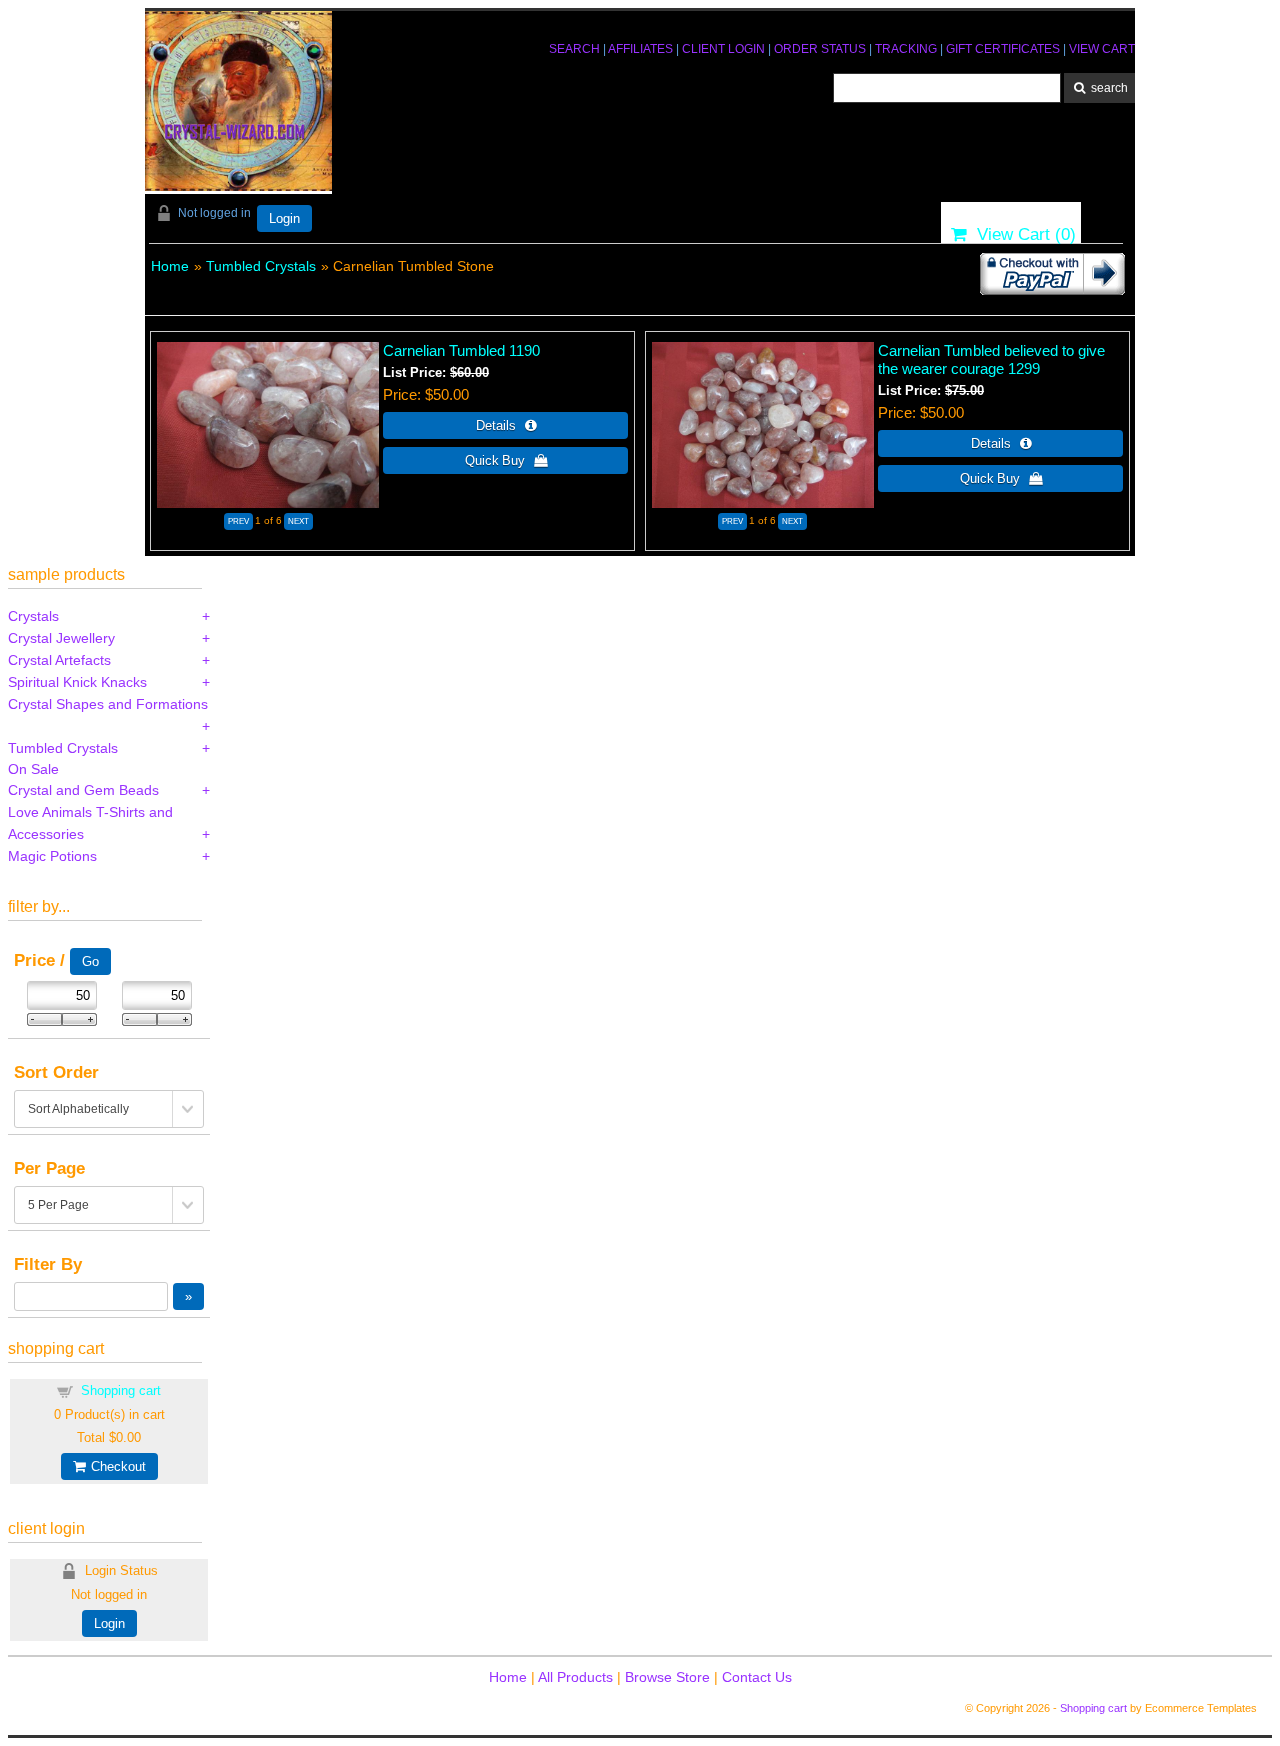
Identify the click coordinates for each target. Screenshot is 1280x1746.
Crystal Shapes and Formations (108, 704)
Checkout (115, 1466)
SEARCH (574, 49)
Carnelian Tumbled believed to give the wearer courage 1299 (991, 359)
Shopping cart (121, 1390)
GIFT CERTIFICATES (1003, 49)
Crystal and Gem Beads (83, 790)
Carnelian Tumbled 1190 (461, 350)
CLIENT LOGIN (723, 49)
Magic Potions (52, 856)
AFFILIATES (640, 49)
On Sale (33, 769)
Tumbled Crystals (261, 266)
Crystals (33, 616)
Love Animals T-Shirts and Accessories (90, 823)
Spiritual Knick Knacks (77, 682)
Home (170, 266)
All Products (575, 1677)
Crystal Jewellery (61, 638)
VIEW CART (1102, 49)
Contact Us (757, 1677)
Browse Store (667, 1677)
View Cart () (1021, 234)
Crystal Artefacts (59, 660)
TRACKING (906, 49)
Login (284, 218)
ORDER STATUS (820, 49)
